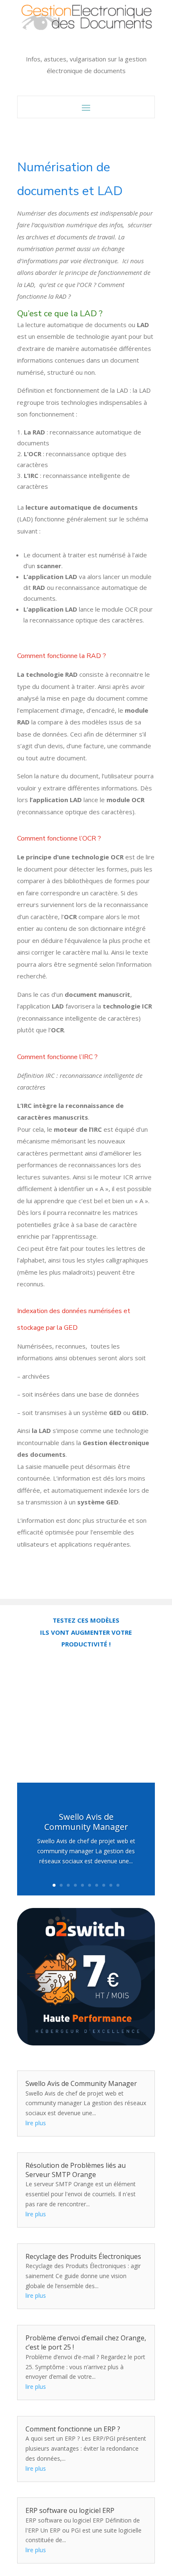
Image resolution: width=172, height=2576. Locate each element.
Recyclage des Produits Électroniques (83, 2256)
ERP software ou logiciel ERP (70, 2510)
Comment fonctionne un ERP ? (73, 2429)
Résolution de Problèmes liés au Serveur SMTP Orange (76, 2170)
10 (118, 1885)
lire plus (36, 2123)
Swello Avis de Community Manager (86, 1822)
